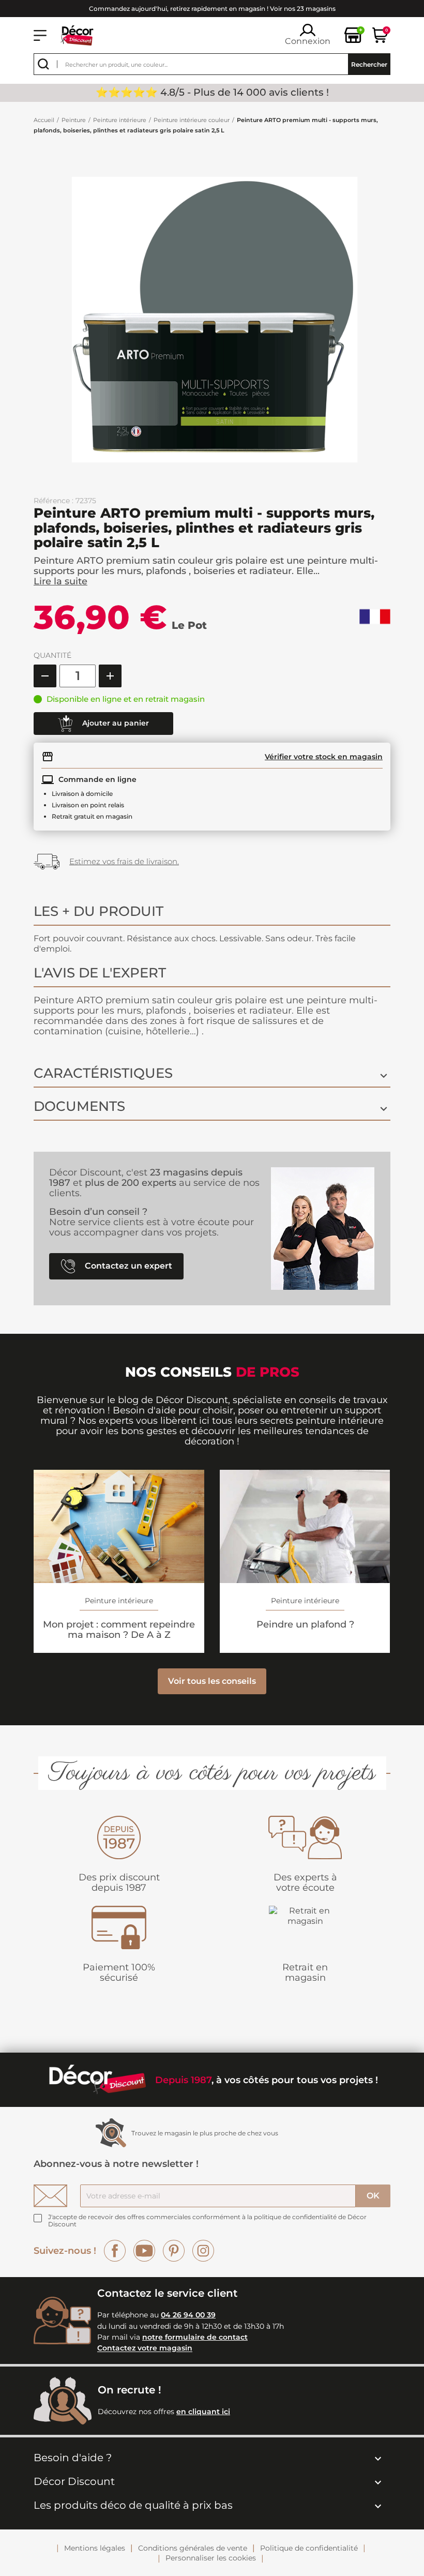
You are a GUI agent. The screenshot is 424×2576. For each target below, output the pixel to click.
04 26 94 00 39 (188, 2315)
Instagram (203, 2251)
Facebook (115, 2251)
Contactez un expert (127, 1266)
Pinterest (174, 2251)
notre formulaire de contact (195, 2337)
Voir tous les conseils (212, 1681)
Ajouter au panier (115, 722)
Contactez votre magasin (145, 2348)
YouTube (144, 2251)
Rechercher (369, 64)
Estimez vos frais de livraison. (124, 861)
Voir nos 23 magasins (303, 9)
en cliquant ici (203, 2412)
